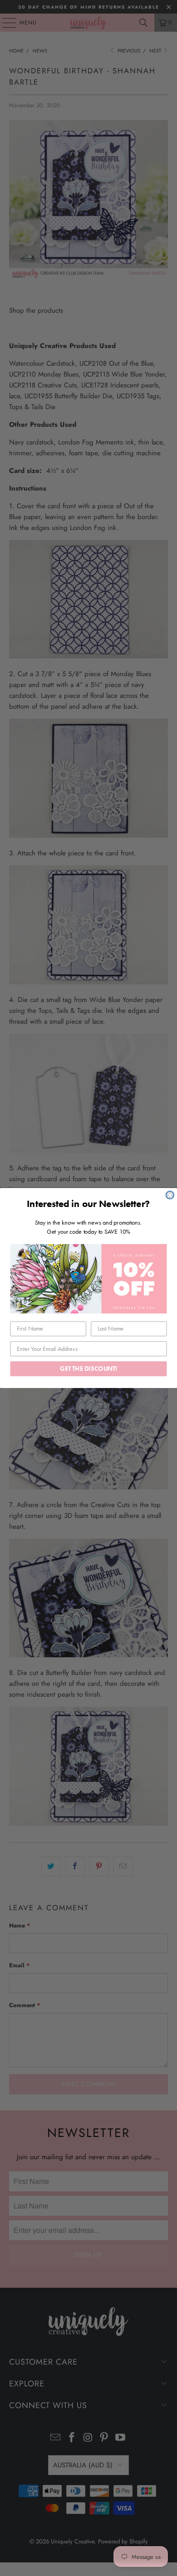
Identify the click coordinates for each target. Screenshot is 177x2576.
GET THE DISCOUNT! (88, 1369)
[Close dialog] (170, 1195)
